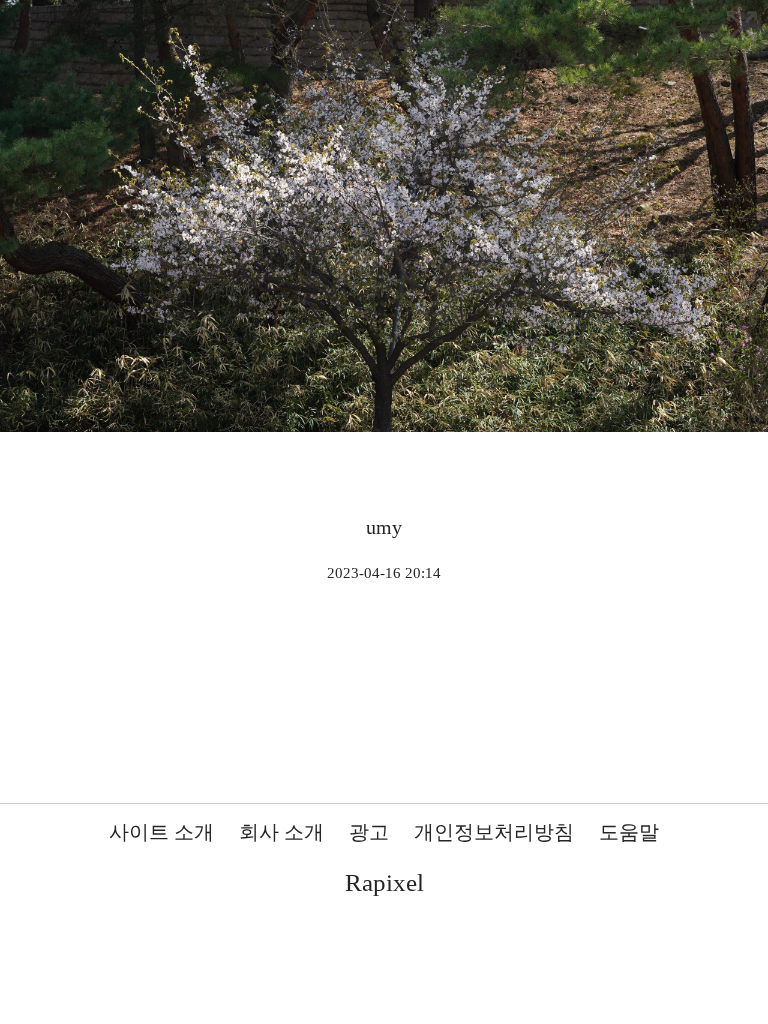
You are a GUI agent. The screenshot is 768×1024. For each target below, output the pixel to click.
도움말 (629, 832)
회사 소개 (281, 832)
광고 (369, 832)
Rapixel (384, 882)
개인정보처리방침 (494, 832)
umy (384, 527)
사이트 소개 (161, 832)
